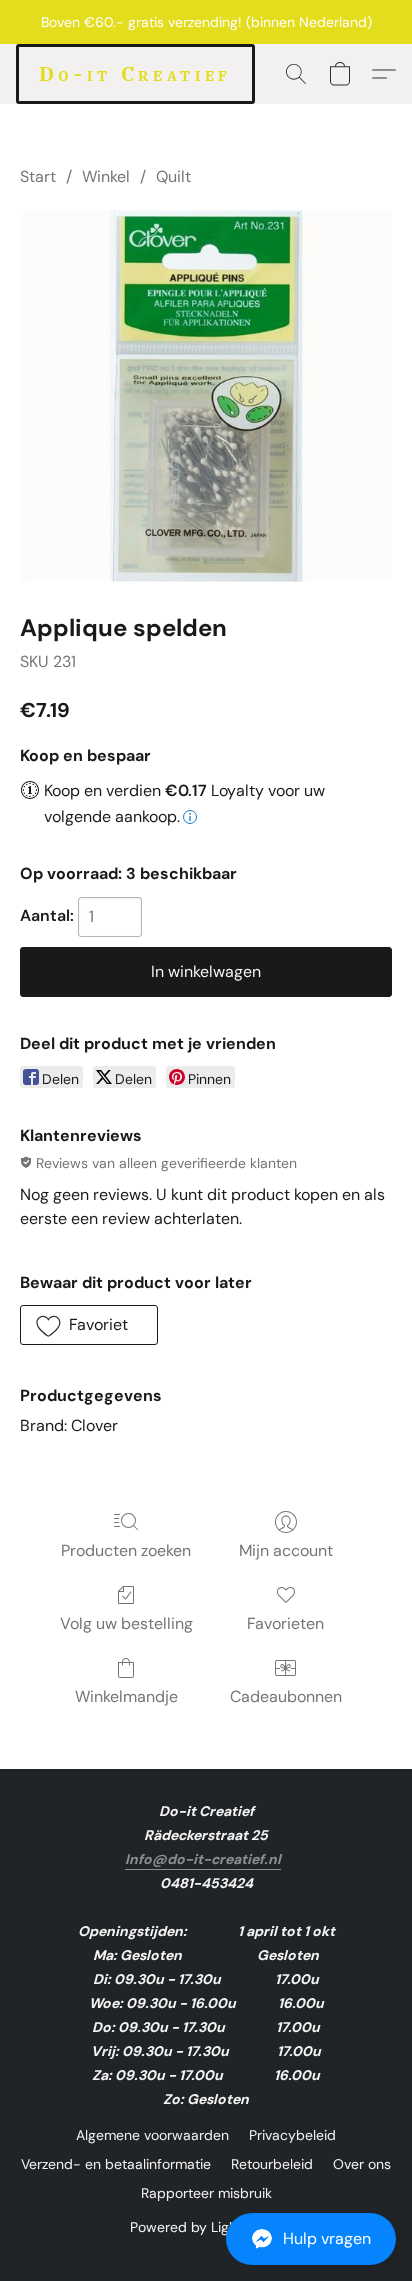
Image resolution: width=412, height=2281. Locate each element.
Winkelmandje (126, 1696)
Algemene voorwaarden (152, 2135)
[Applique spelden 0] (206, 396)
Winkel (106, 176)
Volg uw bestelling (126, 1623)
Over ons (362, 2164)
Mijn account (286, 1550)
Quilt (173, 176)
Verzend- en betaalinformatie (116, 2164)
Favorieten (285, 1623)
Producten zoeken (126, 1550)
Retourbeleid (272, 2164)
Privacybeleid (292, 2135)
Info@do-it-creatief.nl (203, 1859)
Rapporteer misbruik (206, 2193)
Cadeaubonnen (286, 1696)
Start (38, 176)
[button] (206, 2239)
